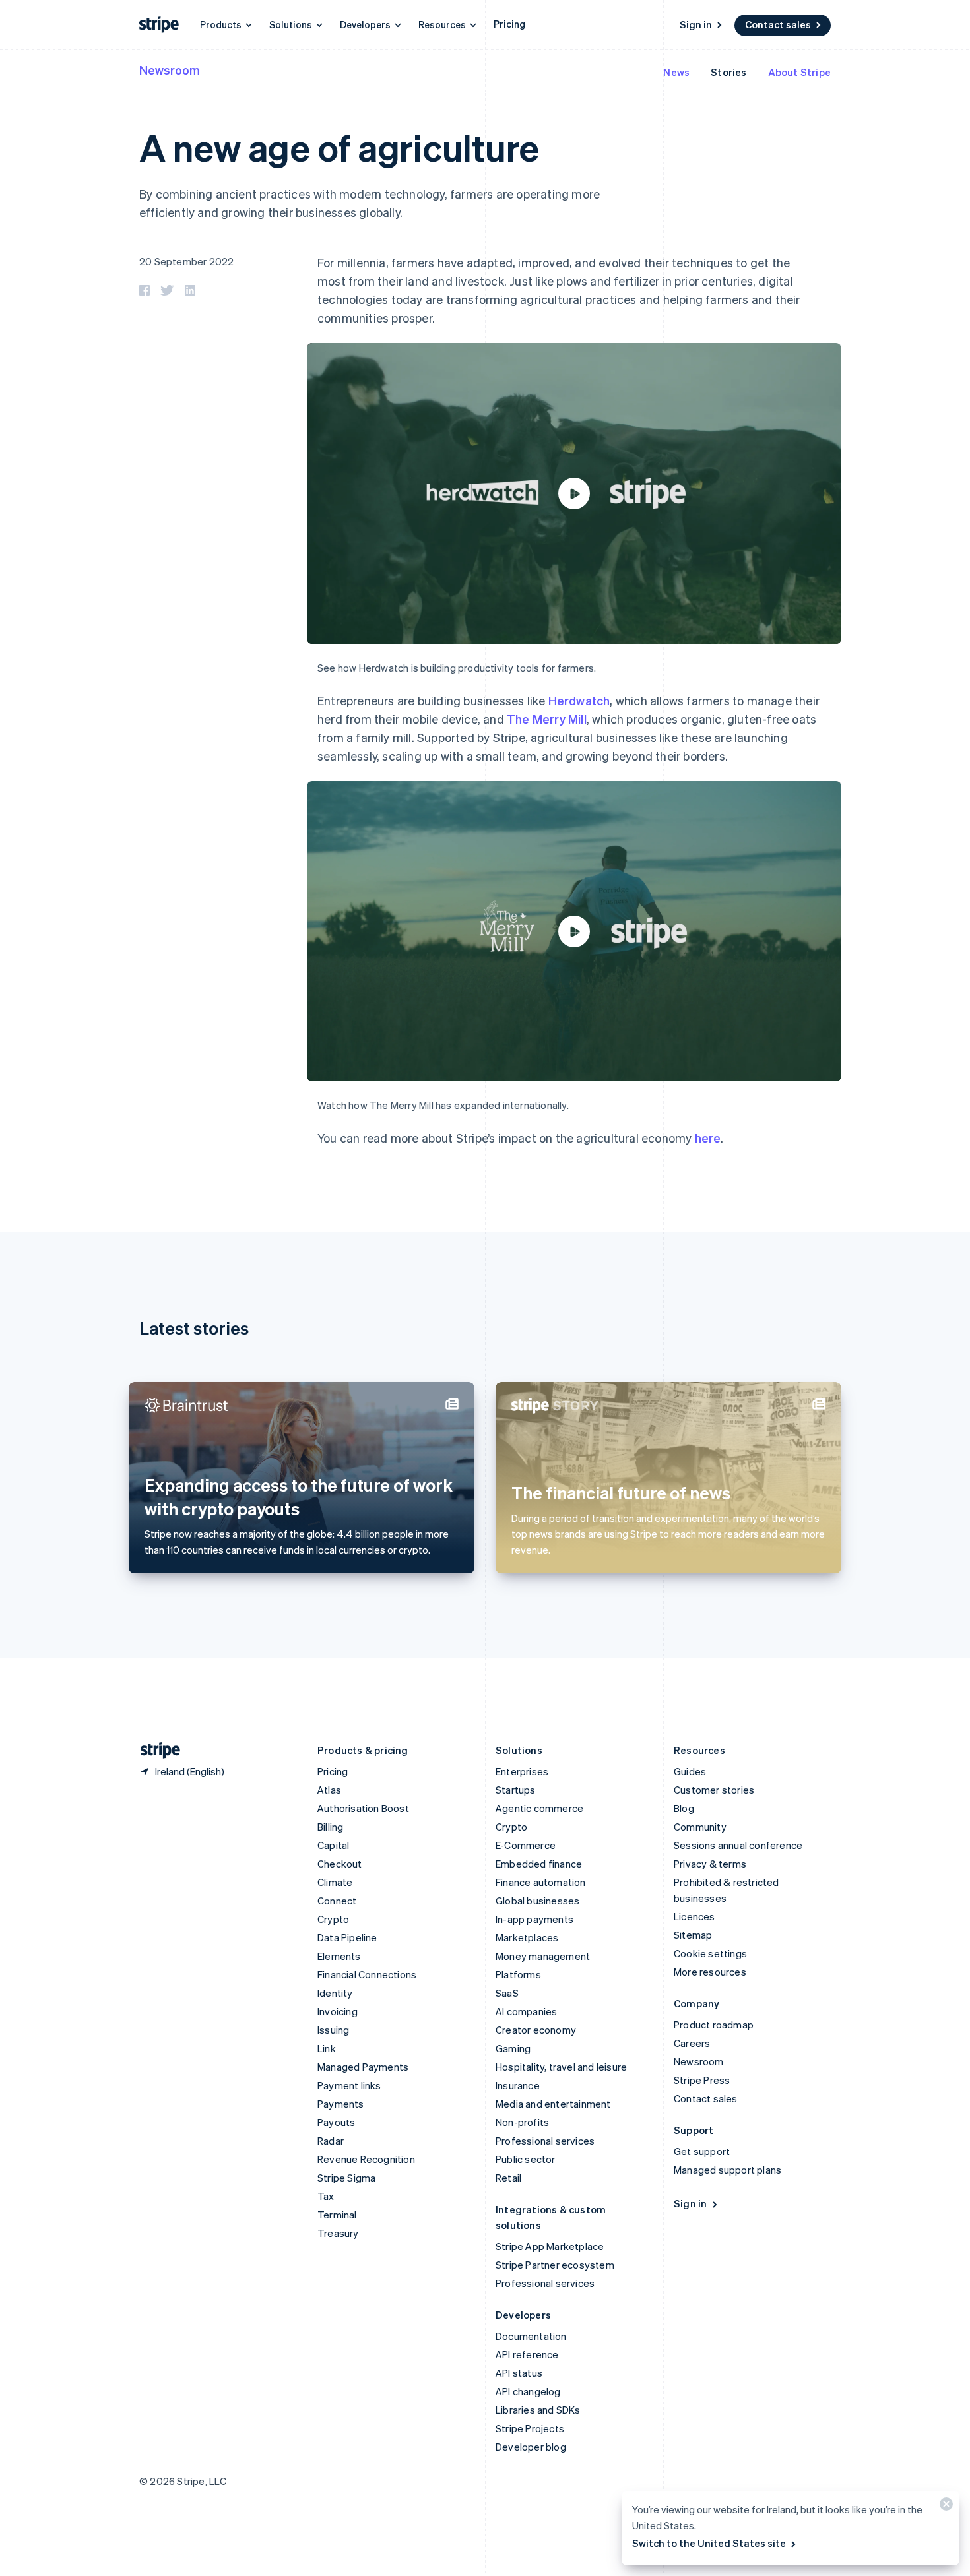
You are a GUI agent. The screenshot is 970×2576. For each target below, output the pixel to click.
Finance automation (541, 1882)
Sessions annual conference (738, 1845)
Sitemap (693, 1935)
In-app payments (534, 1919)
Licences (695, 1916)
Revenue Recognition (366, 2159)
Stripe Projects (530, 2428)
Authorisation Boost (363, 1808)
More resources (710, 1972)
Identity (335, 1993)
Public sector (526, 2159)
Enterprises (522, 1771)
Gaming (513, 2048)
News (676, 72)
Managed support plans (727, 2170)
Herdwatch (579, 700)
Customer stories (714, 1790)
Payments (341, 2104)
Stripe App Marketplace (550, 2246)
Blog (684, 1808)
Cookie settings (710, 1953)
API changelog (528, 2391)
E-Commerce (526, 1845)
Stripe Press (702, 2080)
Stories (728, 72)
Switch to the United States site (709, 2543)
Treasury (338, 2233)
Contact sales (778, 24)
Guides (690, 1771)
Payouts (336, 2122)
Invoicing (338, 2011)
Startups (516, 1790)
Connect (337, 1901)
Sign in (696, 24)
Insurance (518, 2085)
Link (327, 2048)
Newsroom (170, 70)
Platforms (518, 1974)
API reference (527, 2354)
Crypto (333, 1919)
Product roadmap (714, 2025)
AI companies (526, 2011)
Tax (326, 2196)
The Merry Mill (547, 719)
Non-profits (522, 2122)
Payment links (349, 2085)
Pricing (509, 24)
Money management (543, 1956)
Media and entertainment (553, 2104)
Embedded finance (539, 1864)
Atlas (329, 1790)
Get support (702, 2151)
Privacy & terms (710, 1864)
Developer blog (531, 2447)
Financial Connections (367, 1974)
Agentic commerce (539, 1808)
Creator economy (536, 2030)
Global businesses (537, 1901)
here (708, 1138)
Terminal (337, 2215)
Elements (339, 1956)
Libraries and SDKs (538, 2410)
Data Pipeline (347, 1937)
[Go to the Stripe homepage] (155, 1750)
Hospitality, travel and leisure (561, 2067)
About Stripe (799, 72)
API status (519, 2373)
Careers (692, 2043)
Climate (335, 1882)
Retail (508, 2178)
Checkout (340, 1864)
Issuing (333, 2030)
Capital (333, 1845)
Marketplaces (527, 1937)
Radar (331, 2141)
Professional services (545, 2141)
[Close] (944, 2507)
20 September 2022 (186, 261)
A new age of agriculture (339, 147)
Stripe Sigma (346, 2178)
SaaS (507, 1993)
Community (700, 1827)
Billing (330, 1827)
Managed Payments (363, 2067)
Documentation (531, 2336)
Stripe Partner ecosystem (555, 2265)
